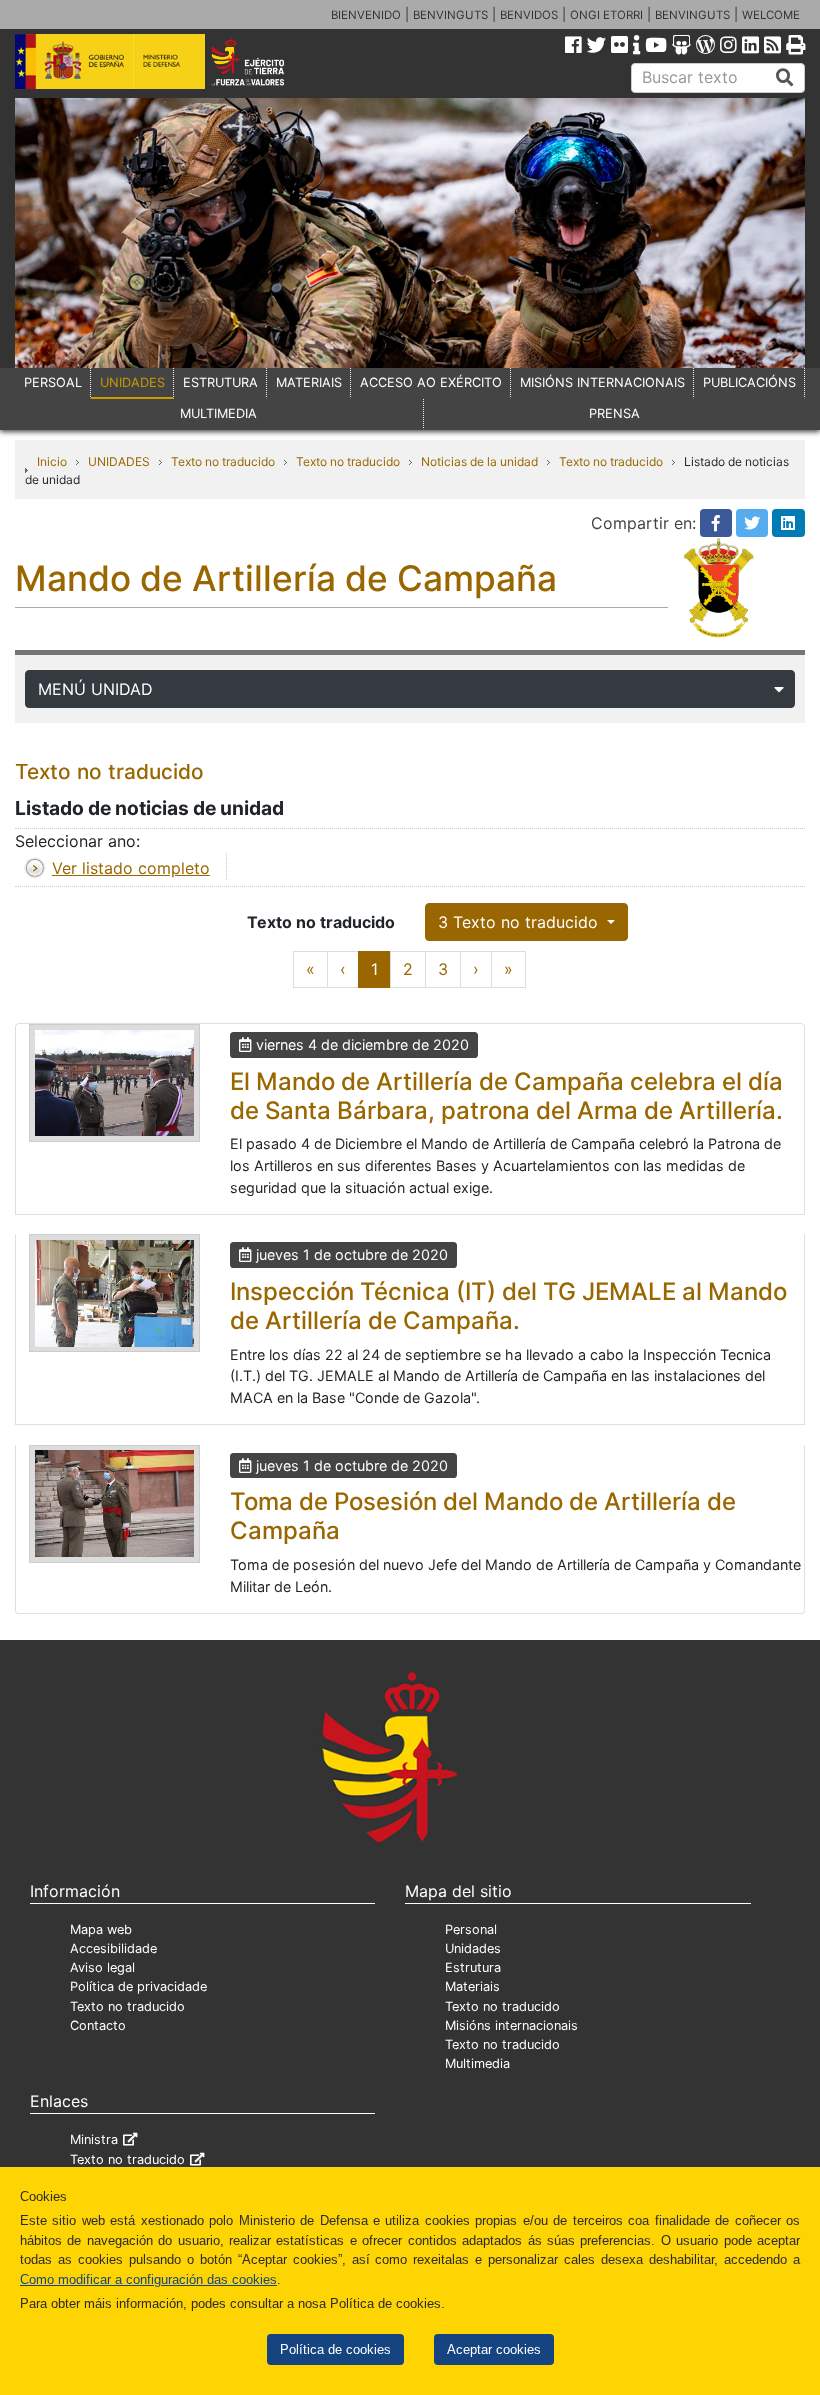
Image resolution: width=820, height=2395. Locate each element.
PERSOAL (53, 382)
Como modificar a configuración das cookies (148, 2279)
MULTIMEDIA (218, 413)
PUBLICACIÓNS (749, 382)
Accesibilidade (113, 1948)
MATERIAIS (309, 382)
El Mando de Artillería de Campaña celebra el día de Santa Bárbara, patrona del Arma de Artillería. (506, 1096)
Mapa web (101, 1929)
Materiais (472, 1986)
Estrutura (473, 1967)
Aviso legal (102, 1967)
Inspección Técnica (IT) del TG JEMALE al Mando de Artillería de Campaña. (508, 1306)
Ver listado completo (131, 868)
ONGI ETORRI (606, 15)
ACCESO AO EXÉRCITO (431, 382)
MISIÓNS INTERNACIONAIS (602, 382)
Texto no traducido (223, 461)
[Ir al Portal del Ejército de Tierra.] (263, 60)
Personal (471, 1929)
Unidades (473, 1948)
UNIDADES (132, 382)
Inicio (52, 461)
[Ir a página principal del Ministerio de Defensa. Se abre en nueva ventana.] (110, 60)
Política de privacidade (138, 1986)
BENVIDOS (529, 15)
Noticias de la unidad (479, 461)
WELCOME (771, 15)
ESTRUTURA (220, 382)
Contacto (98, 2025)
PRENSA (614, 413)
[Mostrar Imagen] (114, 1083)
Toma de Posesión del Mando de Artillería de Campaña (483, 1516)
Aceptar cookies (494, 2349)
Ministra (94, 2139)
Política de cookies (335, 2349)
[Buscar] (785, 78)
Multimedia (477, 2063)
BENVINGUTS (450, 15)
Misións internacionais (511, 2025)
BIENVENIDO (366, 15)
